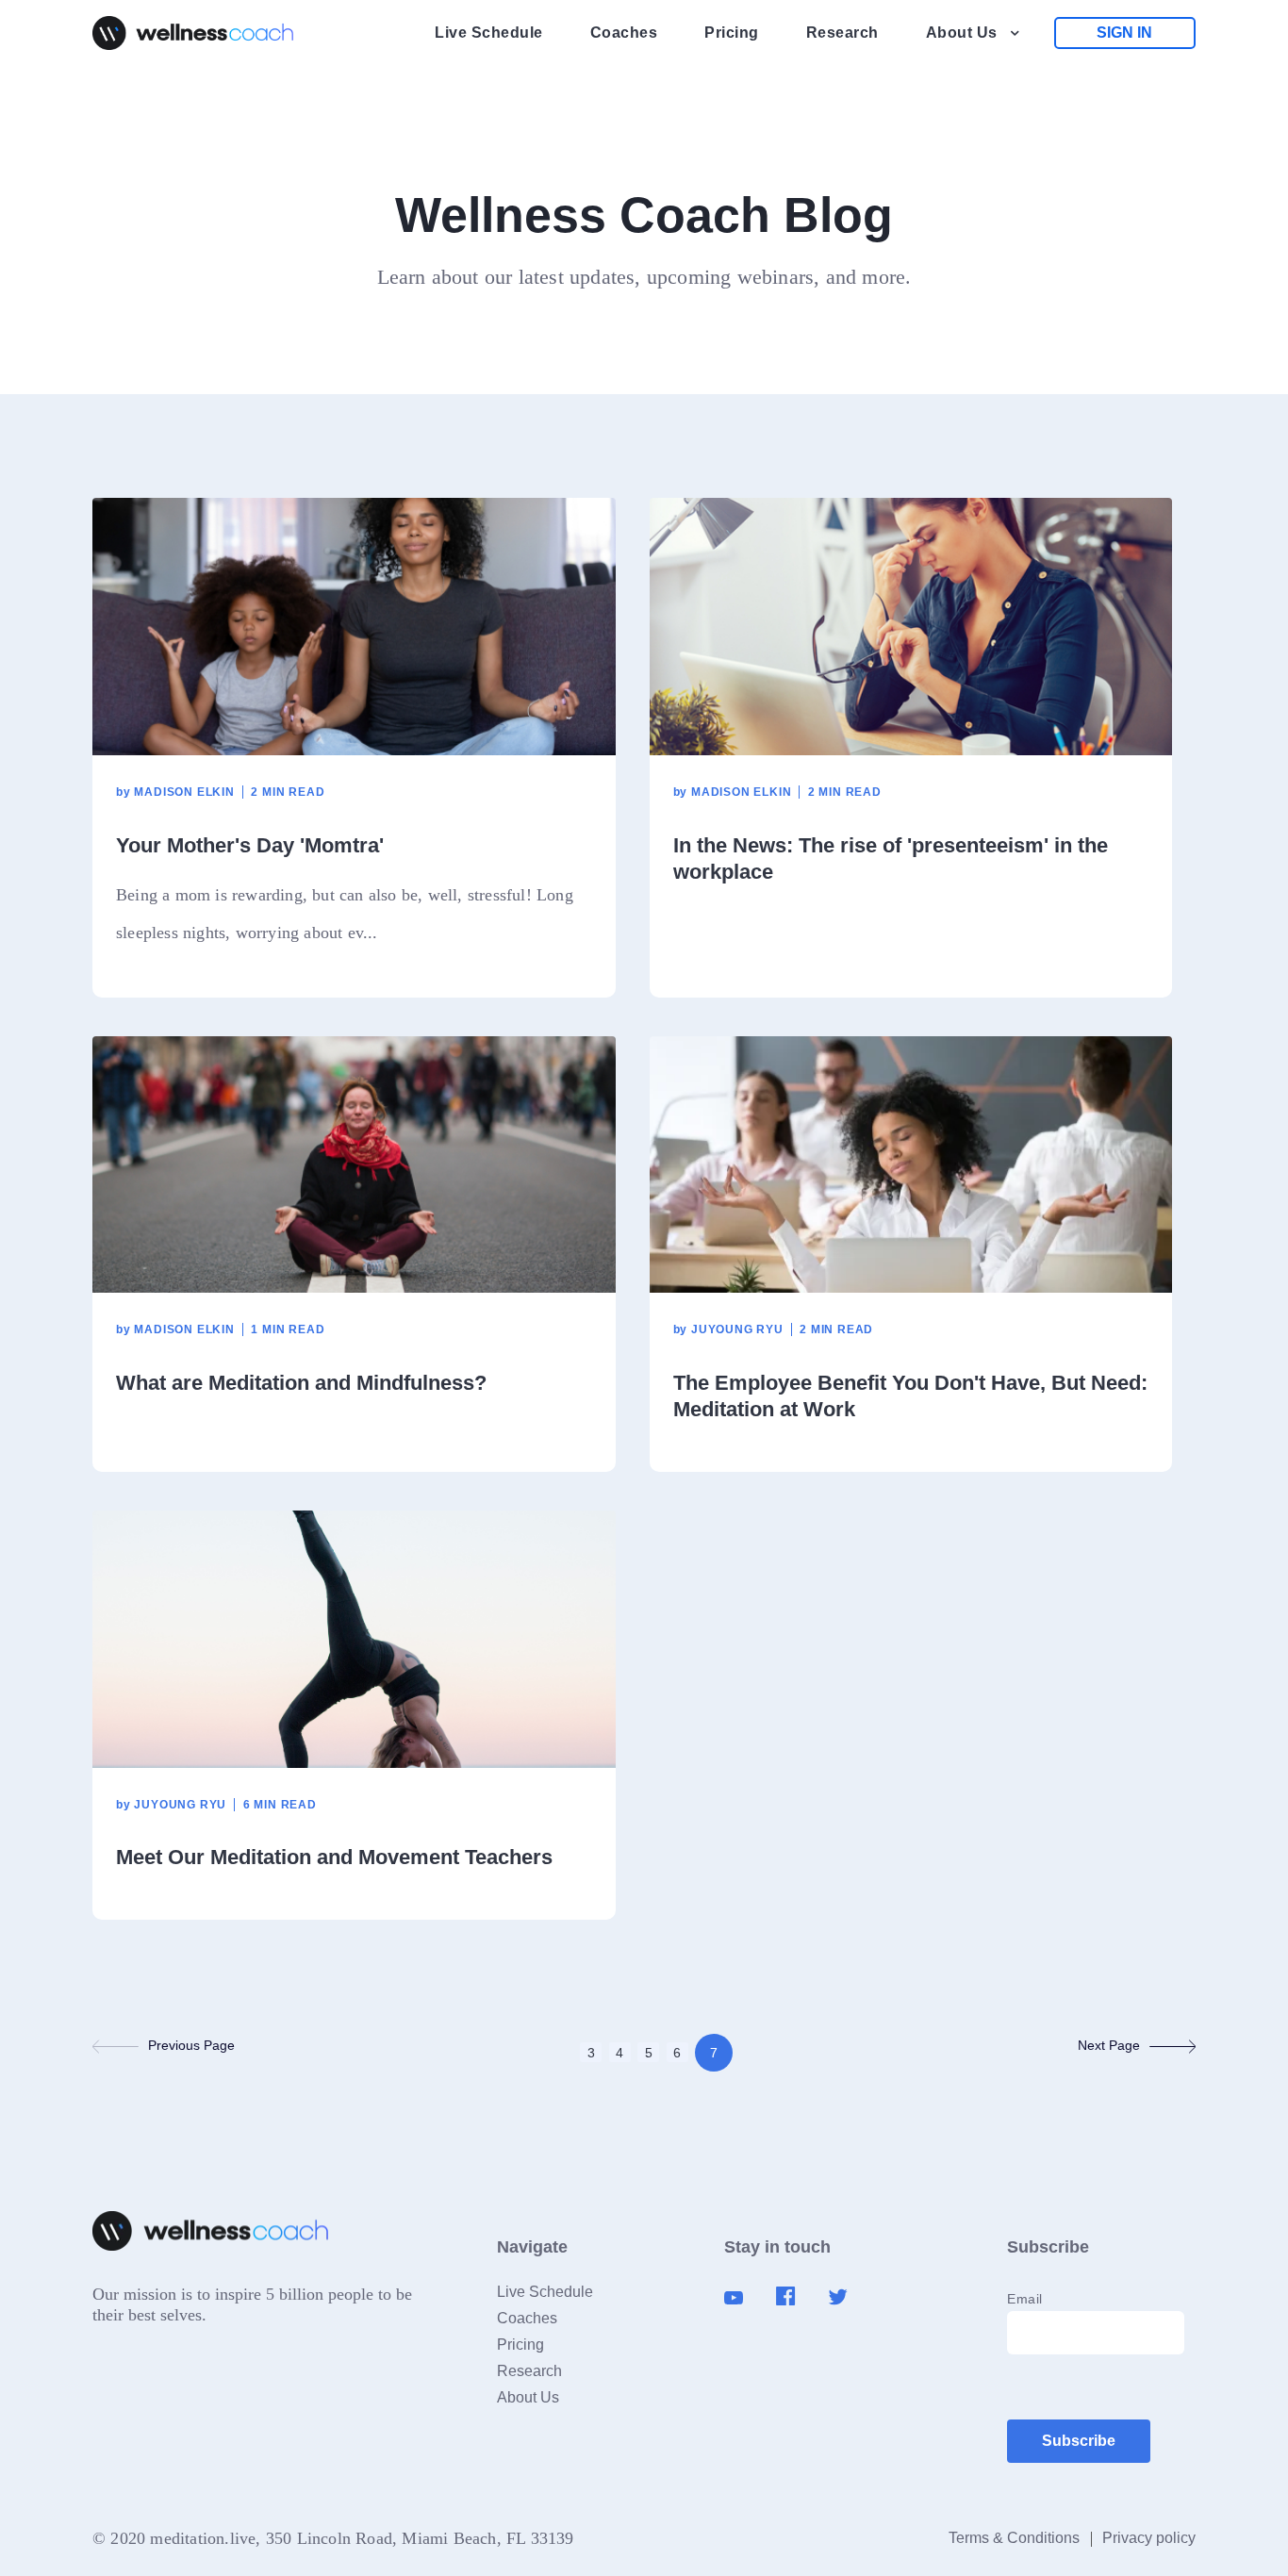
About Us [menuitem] (962, 33)
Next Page (1109, 2045)
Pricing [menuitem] (732, 33)
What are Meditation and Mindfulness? (301, 1383)
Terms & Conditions (1014, 2538)
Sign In (1124, 33)
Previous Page (191, 2045)
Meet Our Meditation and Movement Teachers (334, 1857)
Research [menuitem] (842, 33)
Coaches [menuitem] (624, 33)
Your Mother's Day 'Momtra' (250, 845)
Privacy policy (1149, 2538)
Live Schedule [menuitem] (489, 33)
